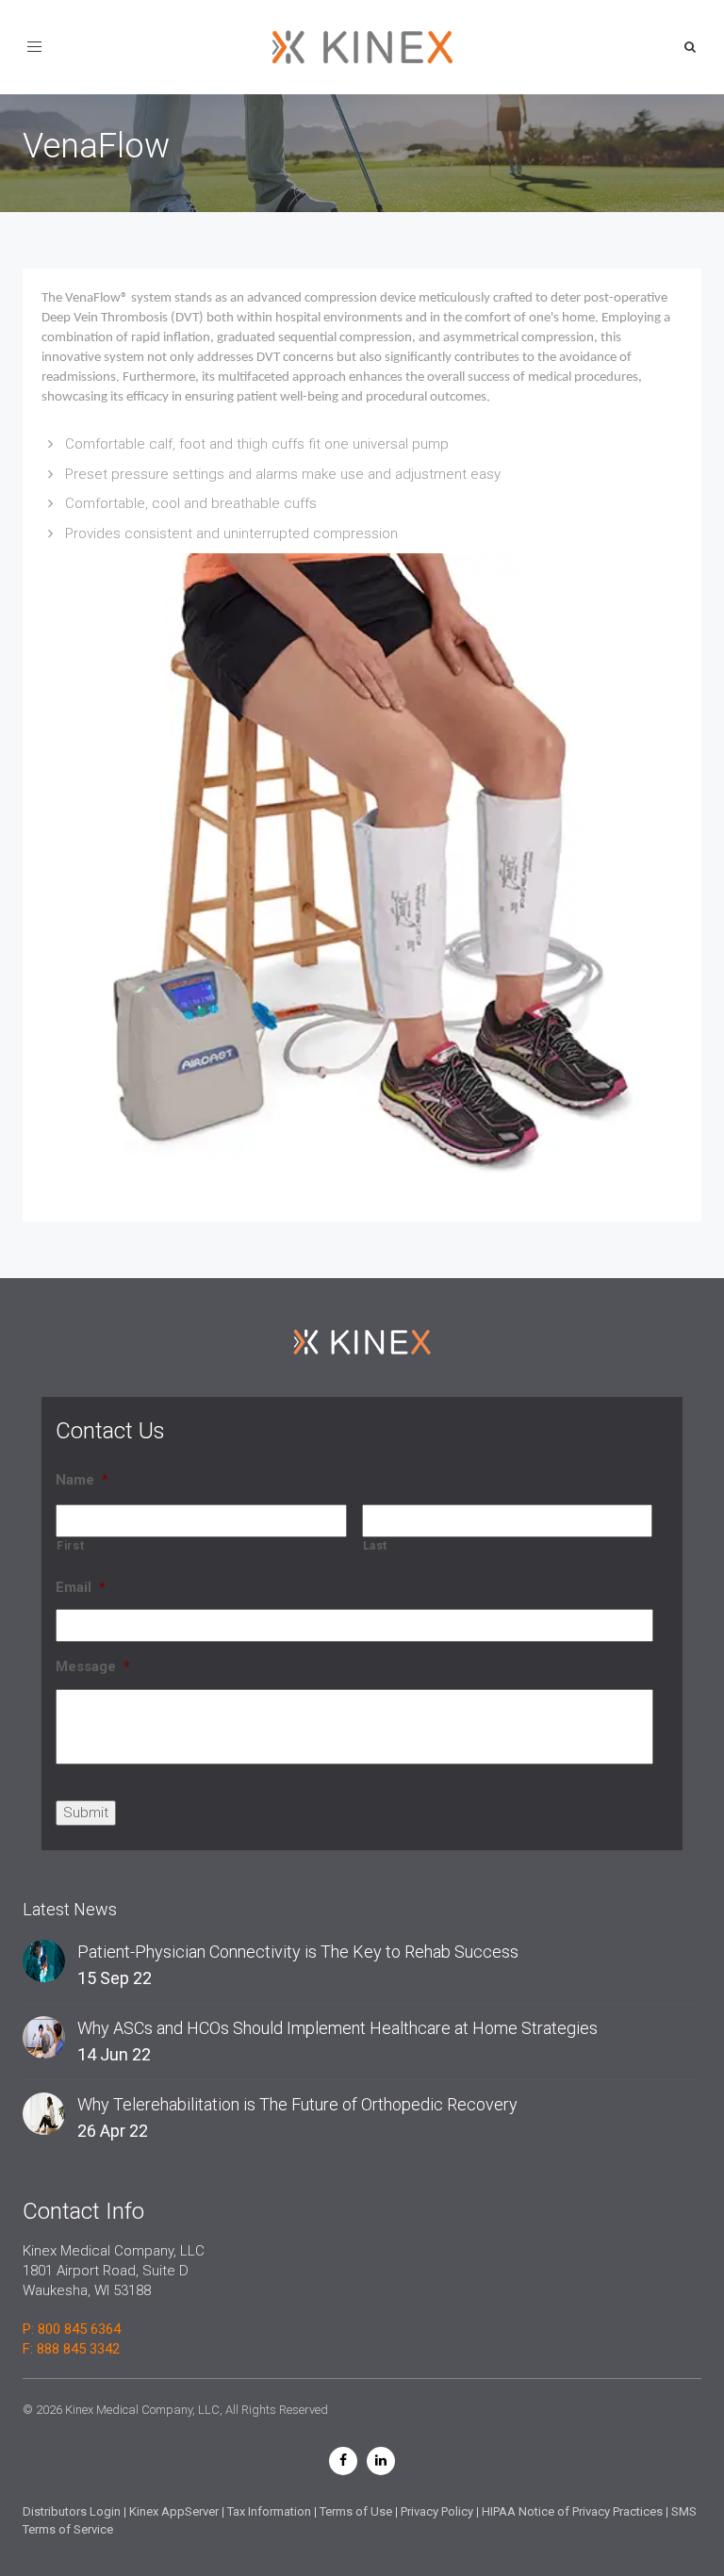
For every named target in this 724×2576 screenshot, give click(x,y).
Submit (86, 1813)
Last (376, 1546)
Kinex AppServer (174, 2511)
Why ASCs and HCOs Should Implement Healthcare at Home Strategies (337, 2028)
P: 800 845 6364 (72, 2329)
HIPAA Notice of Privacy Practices (572, 2511)
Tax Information (269, 2511)
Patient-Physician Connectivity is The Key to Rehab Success (298, 1952)
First (70, 1546)
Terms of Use (356, 2511)
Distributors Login (72, 2511)
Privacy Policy (437, 2511)
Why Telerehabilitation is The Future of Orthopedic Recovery (297, 2104)
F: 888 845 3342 (71, 2349)
